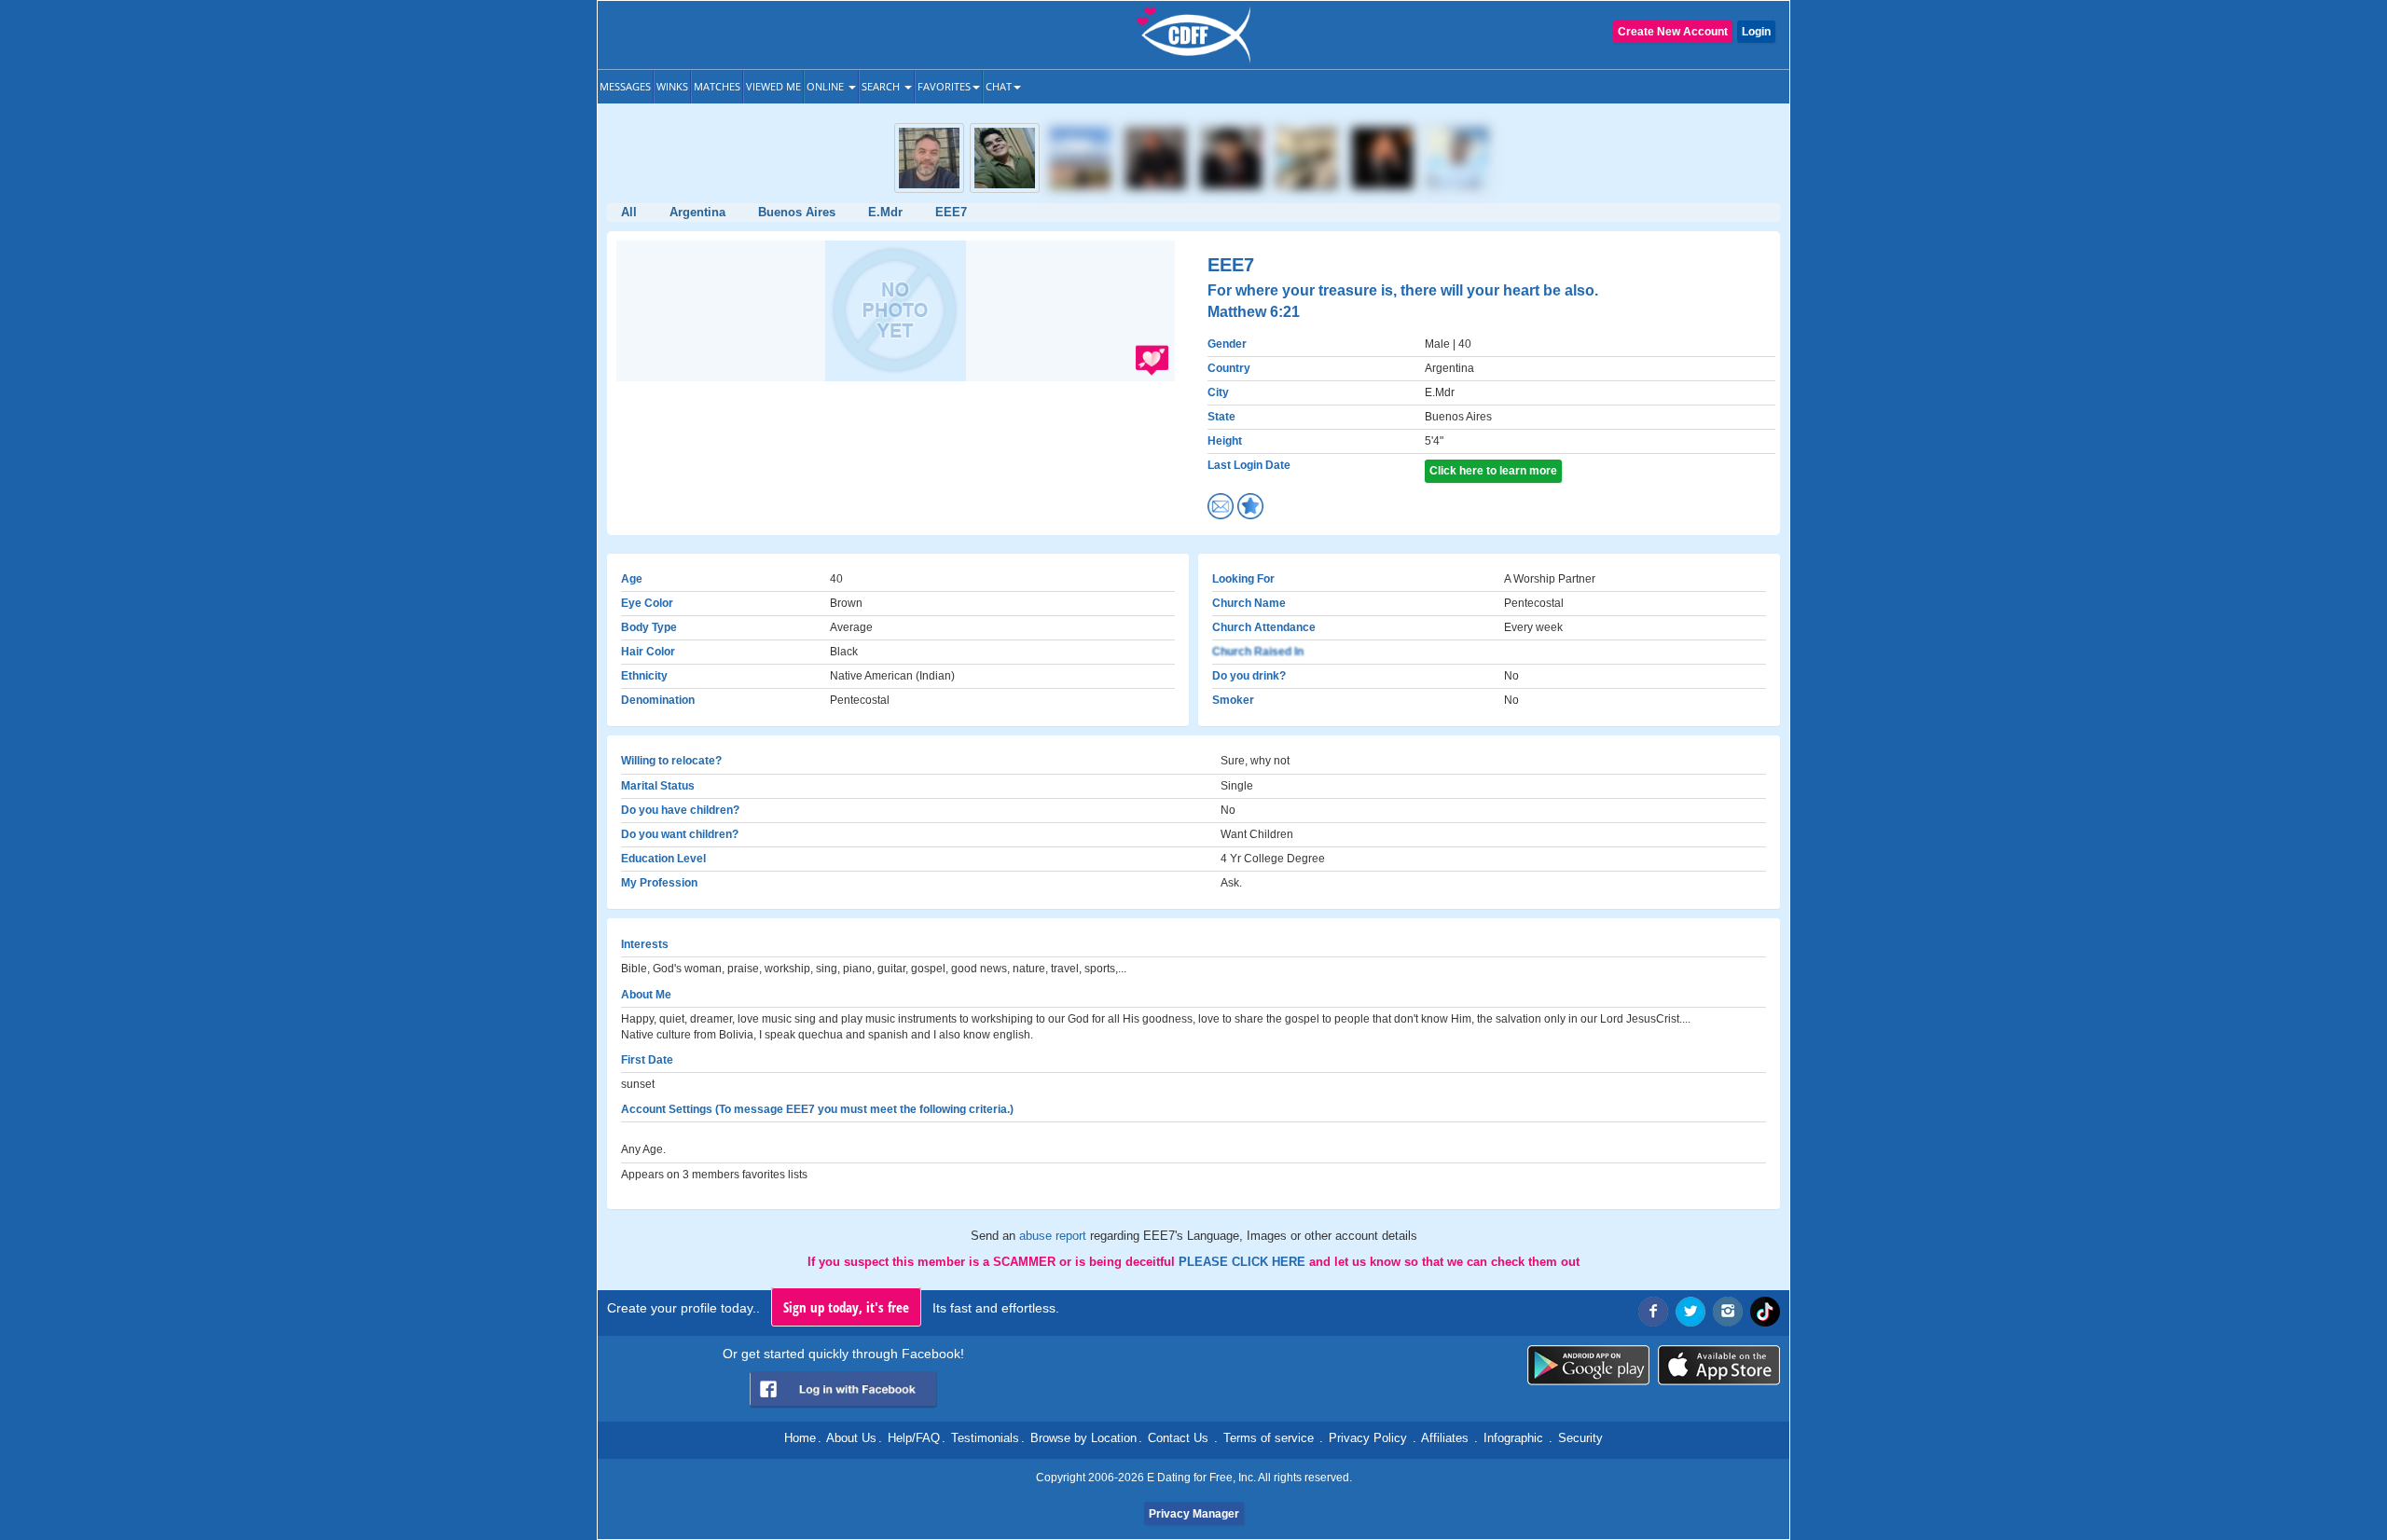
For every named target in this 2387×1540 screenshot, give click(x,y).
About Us (851, 1438)
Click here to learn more (1493, 471)
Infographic (1513, 1438)
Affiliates (1445, 1438)
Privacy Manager (1194, 1514)
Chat (999, 86)
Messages (625, 86)
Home (800, 1438)
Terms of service (1269, 1438)
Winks (672, 86)
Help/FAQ (914, 1438)
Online (827, 86)
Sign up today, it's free (846, 1307)
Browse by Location (1083, 1438)
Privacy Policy (1368, 1438)
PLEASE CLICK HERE (1244, 1262)
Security (1580, 1438)
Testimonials (985, 1438)
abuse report (1055, 1236)
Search (882, 86)
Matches (717, 86)
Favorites (944, 86)
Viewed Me (773, 86)
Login (1756, 32)
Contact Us (1178, 1438)
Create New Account (1673, 32)
